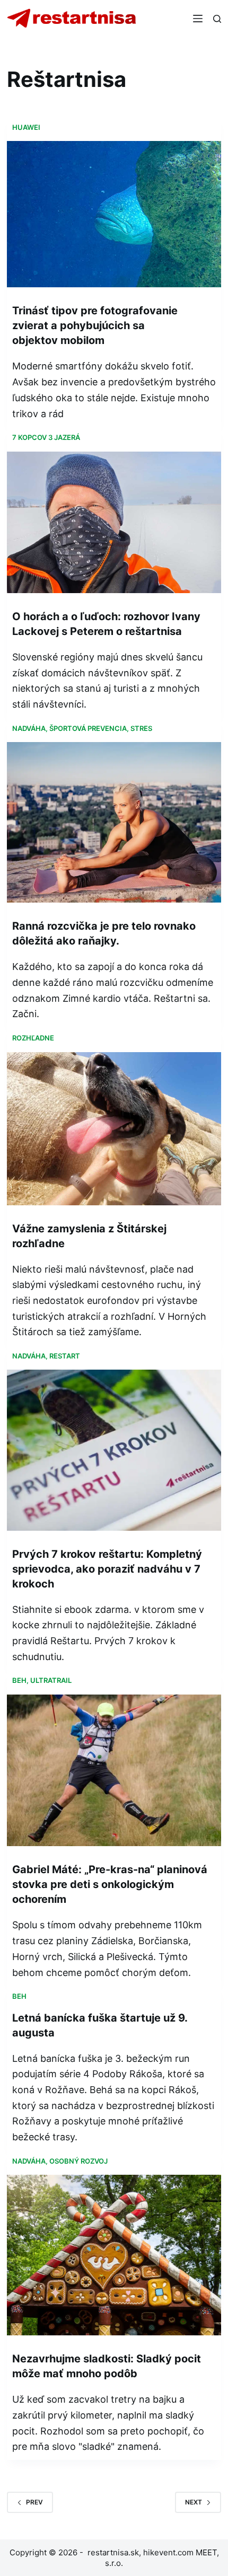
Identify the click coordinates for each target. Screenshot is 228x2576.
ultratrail (51, 1680)
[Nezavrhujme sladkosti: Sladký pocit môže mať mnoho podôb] (114, 2255)
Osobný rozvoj (78, 2161)
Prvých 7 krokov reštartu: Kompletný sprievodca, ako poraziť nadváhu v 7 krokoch (107, 1569)
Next (194, 2502)
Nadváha (29, 728)
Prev (34, 2502)
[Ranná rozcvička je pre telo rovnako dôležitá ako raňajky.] (114, 822)
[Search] (217, 19)
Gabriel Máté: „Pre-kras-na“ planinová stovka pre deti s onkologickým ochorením (110, 1884)
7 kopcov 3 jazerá (46, 437)
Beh (19, 1680)
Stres (141, 728)
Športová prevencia (88, 728)
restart (65, 1356)
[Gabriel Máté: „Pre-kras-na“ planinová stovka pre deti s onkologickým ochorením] (114, 1771)
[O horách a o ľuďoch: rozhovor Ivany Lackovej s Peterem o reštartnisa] (114, 522)
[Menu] (198, 19)
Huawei (26, 127)
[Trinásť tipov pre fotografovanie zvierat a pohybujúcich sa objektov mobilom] (114, 214)
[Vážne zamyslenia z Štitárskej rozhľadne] (114, 1129)
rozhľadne (33, 1038)
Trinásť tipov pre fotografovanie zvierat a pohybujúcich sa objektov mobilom (95, 325)
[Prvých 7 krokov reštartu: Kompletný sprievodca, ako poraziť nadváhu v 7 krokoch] (114, 1450)
